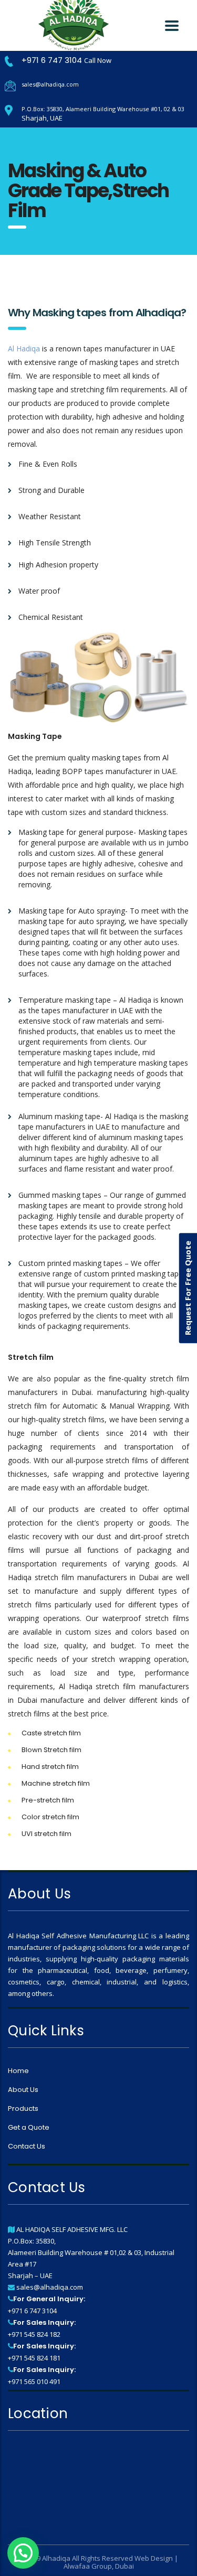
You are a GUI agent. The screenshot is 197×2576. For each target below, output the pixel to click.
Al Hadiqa (24, 348)
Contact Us (27, 2146)
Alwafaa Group (88, 2566)
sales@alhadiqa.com (50, 84)
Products (23, 2109)
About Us (23, 2090)
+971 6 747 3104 (53, 60)
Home (18, 2071)
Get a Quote (29, 2128)
